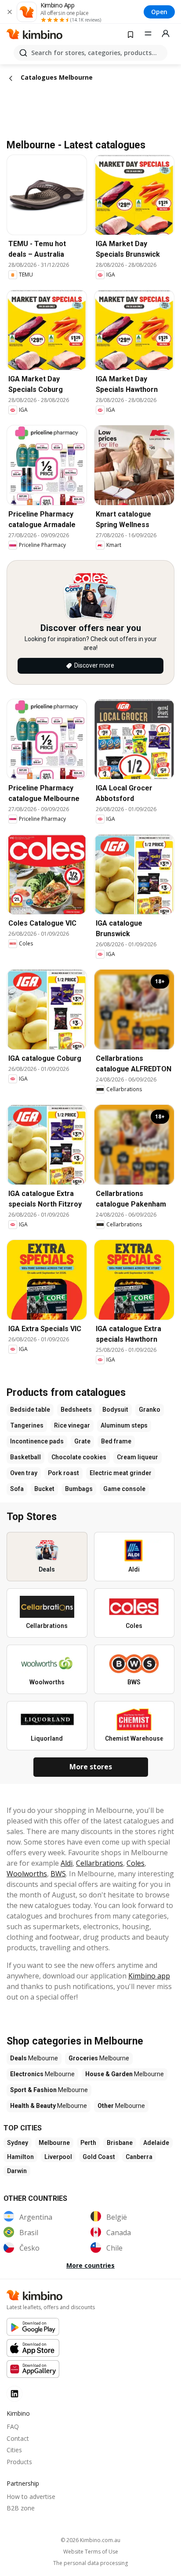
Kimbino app (149, 1976)
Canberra (139, 2157)
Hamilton (20, 2157)
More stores (91, 1767)
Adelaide (156, 2143)
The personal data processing (90, 2563)
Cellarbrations (100, 1863)
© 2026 (90, 2540)
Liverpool (58, 2157)
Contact (18, 2438)
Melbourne (54, 2143)
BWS (58, 1874)
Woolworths (27, 1874)
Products (19, 2462)
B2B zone (21, 2508)
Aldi (67, 1863)
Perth (88, 2143)
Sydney (18, 2143)
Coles (136, 1863)
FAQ (13, 2427)
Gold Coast (99, 2157)
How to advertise (31, 2497)
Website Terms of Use (91, 2552)
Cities (14, 2450)
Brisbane (120, 2143)
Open (159, 12)
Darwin (17, 2171)
